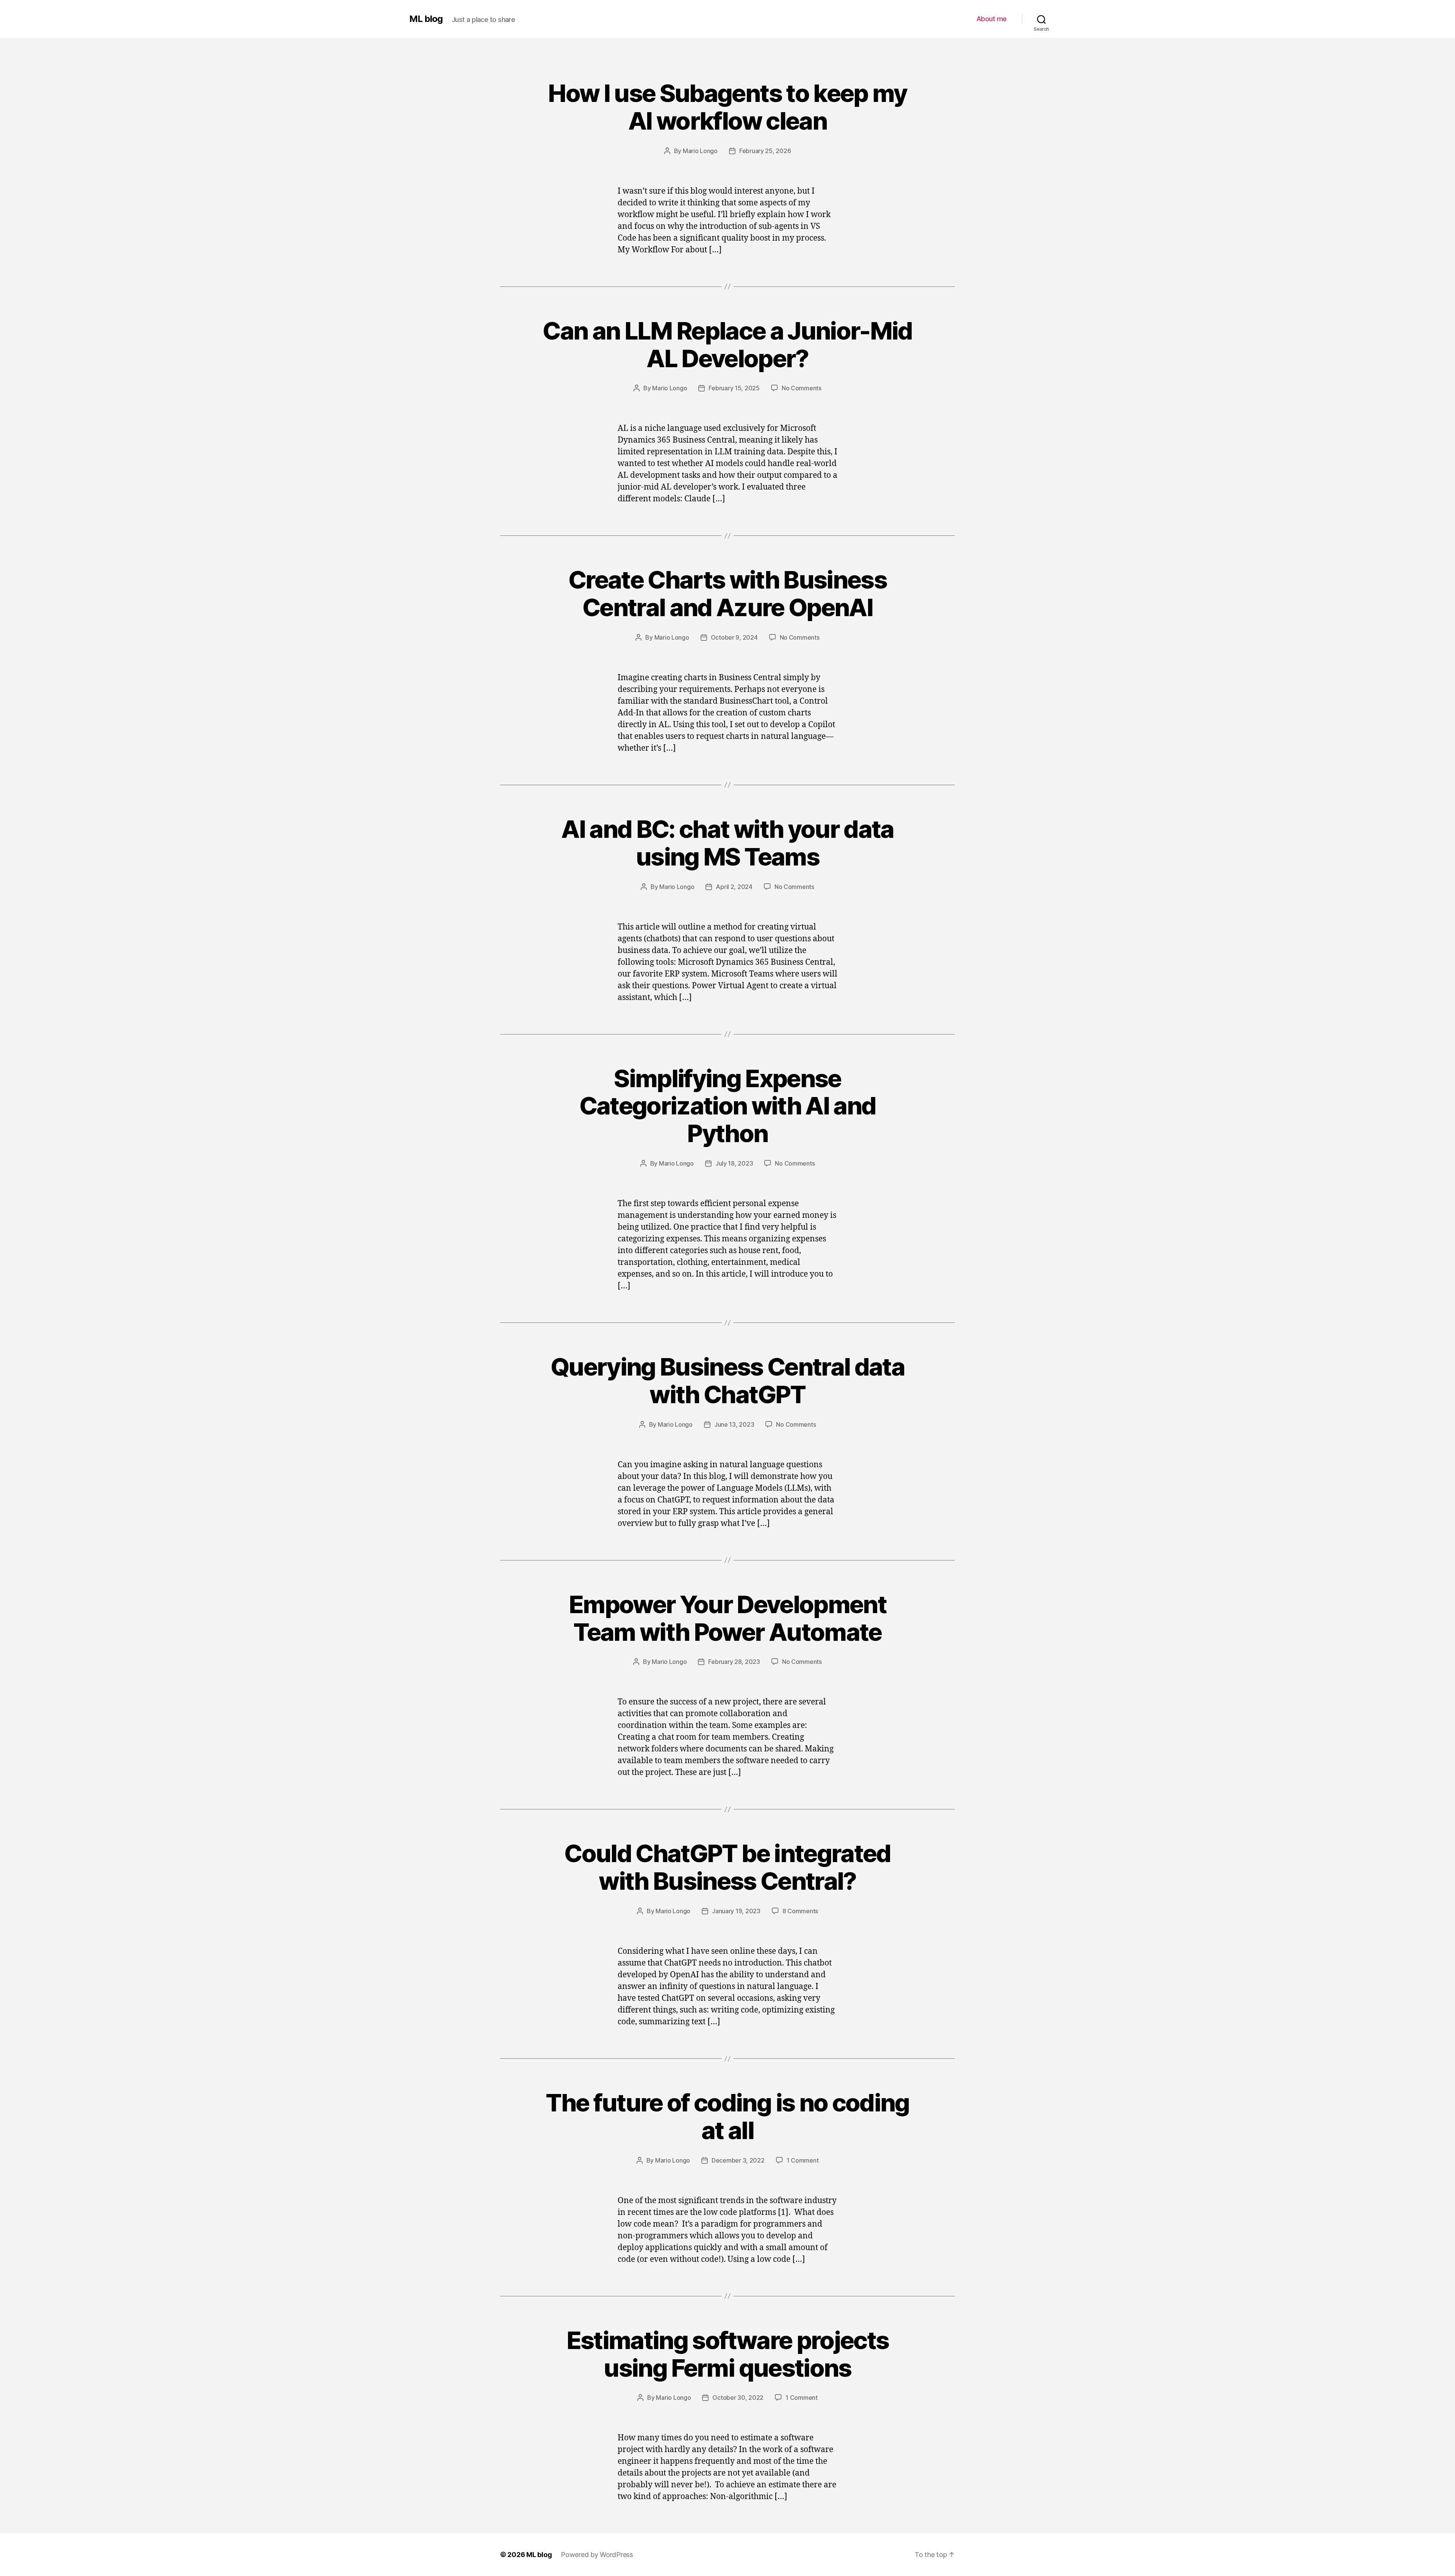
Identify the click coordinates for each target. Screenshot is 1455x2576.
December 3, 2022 (738, 2160)
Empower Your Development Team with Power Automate (727, 1618)
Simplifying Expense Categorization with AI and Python (728, 1106)
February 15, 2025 (734, 388)
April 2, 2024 (734, 887)
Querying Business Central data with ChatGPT (727, 1380)
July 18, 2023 (734, 1163)
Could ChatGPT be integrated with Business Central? (727, 1867)
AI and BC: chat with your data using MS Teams (727, 843)
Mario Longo (700, 151)
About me (992, 19)
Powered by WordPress (597, 2555)
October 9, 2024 (734, 637)
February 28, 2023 (734, 1662)
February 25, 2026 (765, 151)
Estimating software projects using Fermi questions (728, 2354)
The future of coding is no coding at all (727, 2116)
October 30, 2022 (738, 2398)
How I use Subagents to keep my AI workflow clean (727, 107)
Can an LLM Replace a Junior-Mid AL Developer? (727, 344)
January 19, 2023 (736, 1911)
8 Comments (800, 1911)
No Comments (802, 388)
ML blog (426, 19)
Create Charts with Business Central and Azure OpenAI (727, 593)
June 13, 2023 (734, 1424)
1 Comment (803, 2160)
